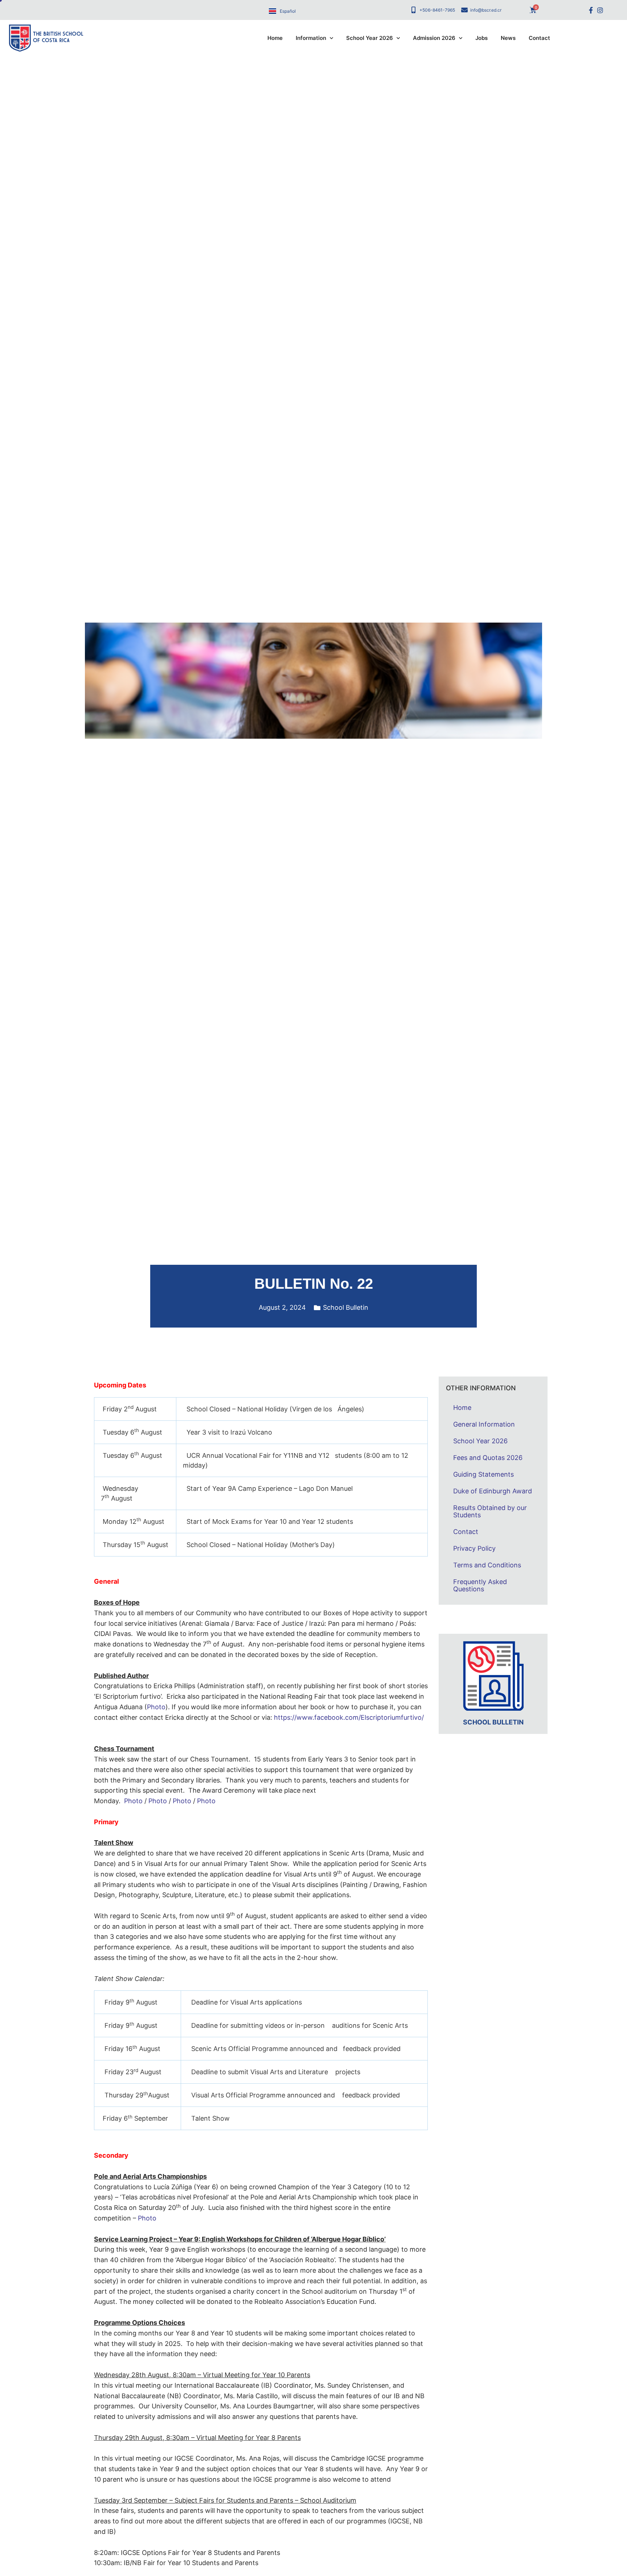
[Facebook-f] (591, 10)
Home (275, 38)
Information (311, 38)
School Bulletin (346, 1307)
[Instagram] (600, 10)
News (508, 38)
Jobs (481, 38)
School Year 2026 (370, 38)
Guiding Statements (483, 1474)
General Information (484, 1424)
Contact (539, 38)
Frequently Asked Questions (480, 1585)
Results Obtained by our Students (490, 1511)
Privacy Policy (474, 1548)
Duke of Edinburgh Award (493, 1491)
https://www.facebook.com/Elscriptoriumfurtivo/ (349, 1717)
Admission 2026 (434, 38)
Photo (156, 1707)
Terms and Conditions (487, 1565)
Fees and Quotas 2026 (488, 1458)
